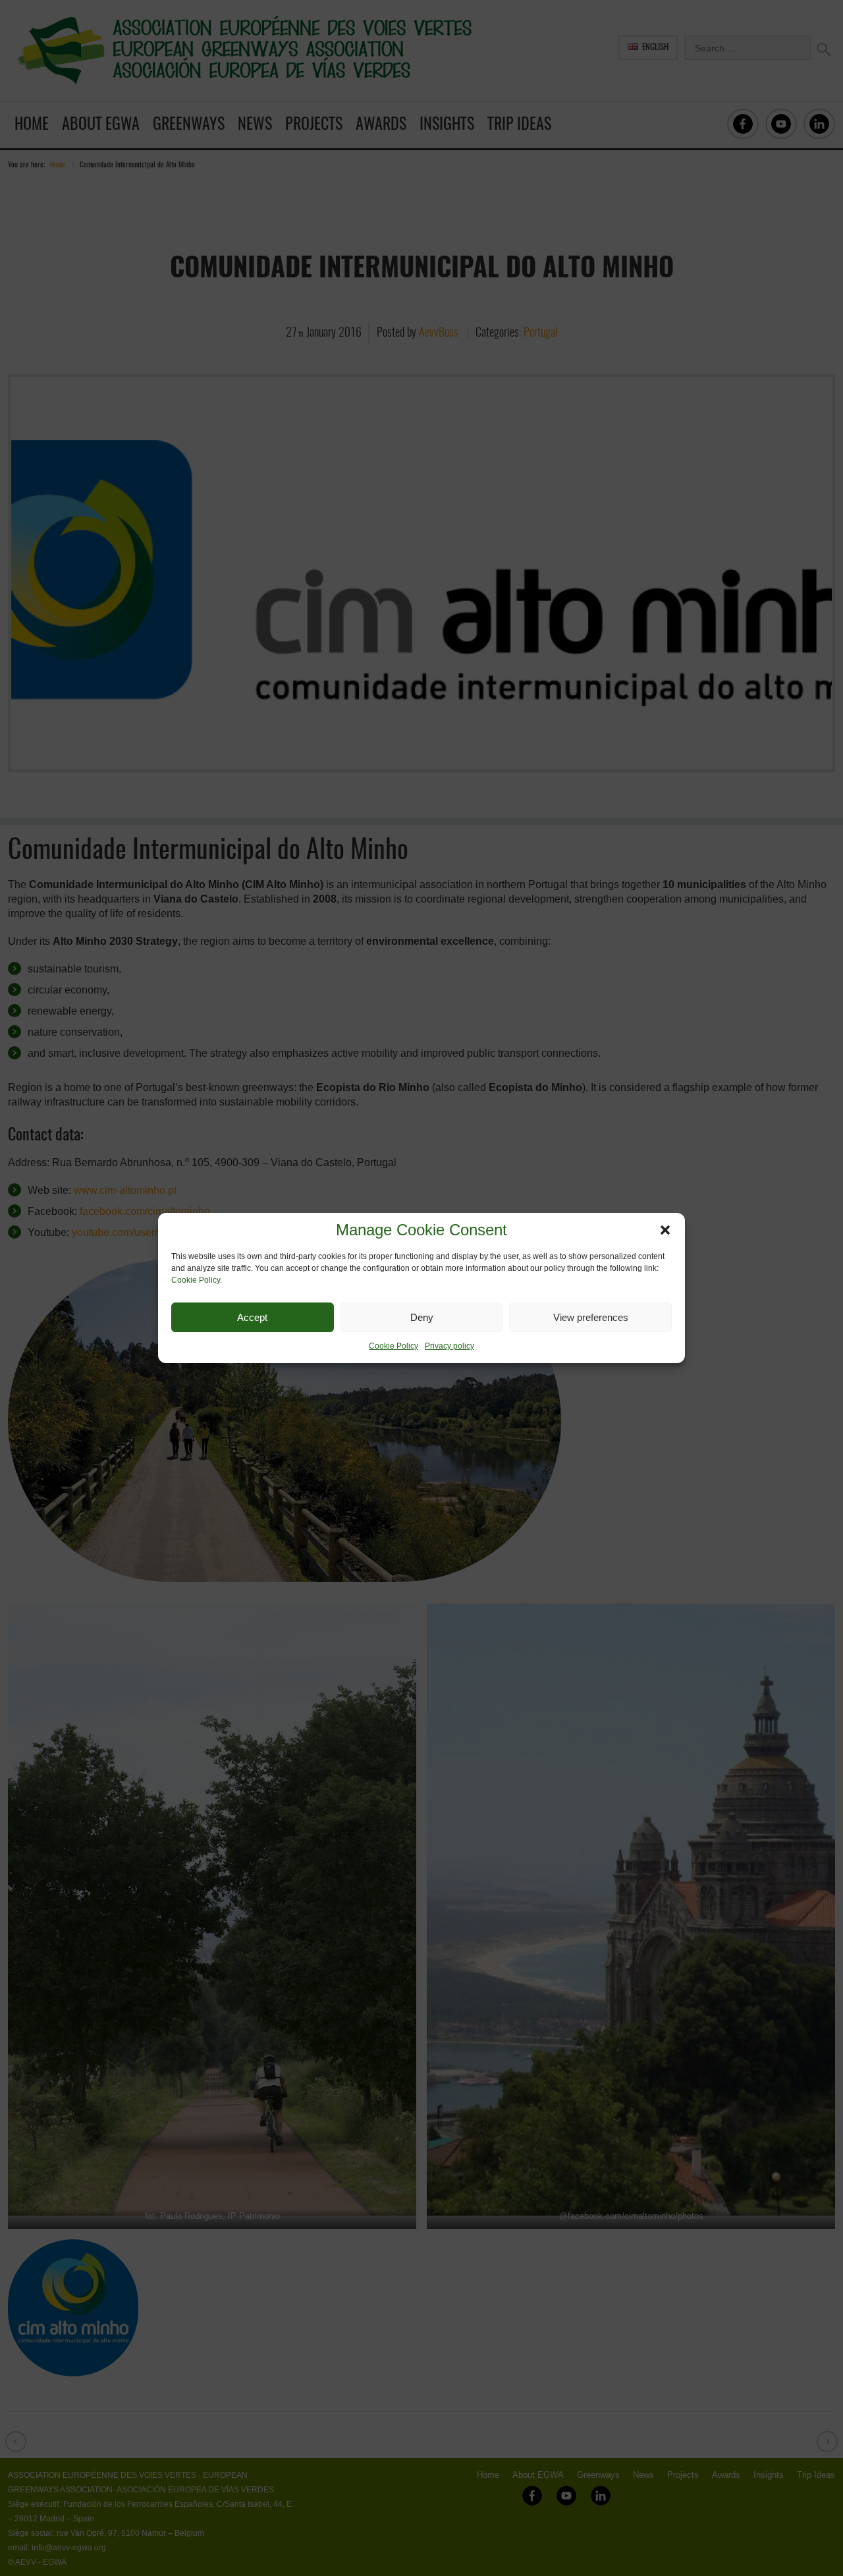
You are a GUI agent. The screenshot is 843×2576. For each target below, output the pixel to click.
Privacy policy (449, 1346)
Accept (252, 1317)
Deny (422, 1317)
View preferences (591, 1317)
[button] (665, 1230)
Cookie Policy (196, 1280)
